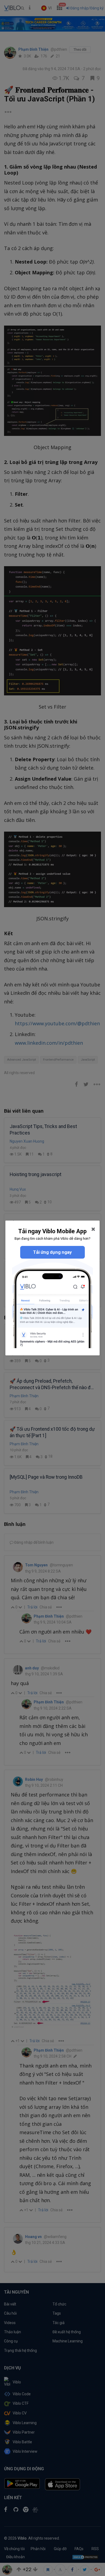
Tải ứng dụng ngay (52, 1252)
